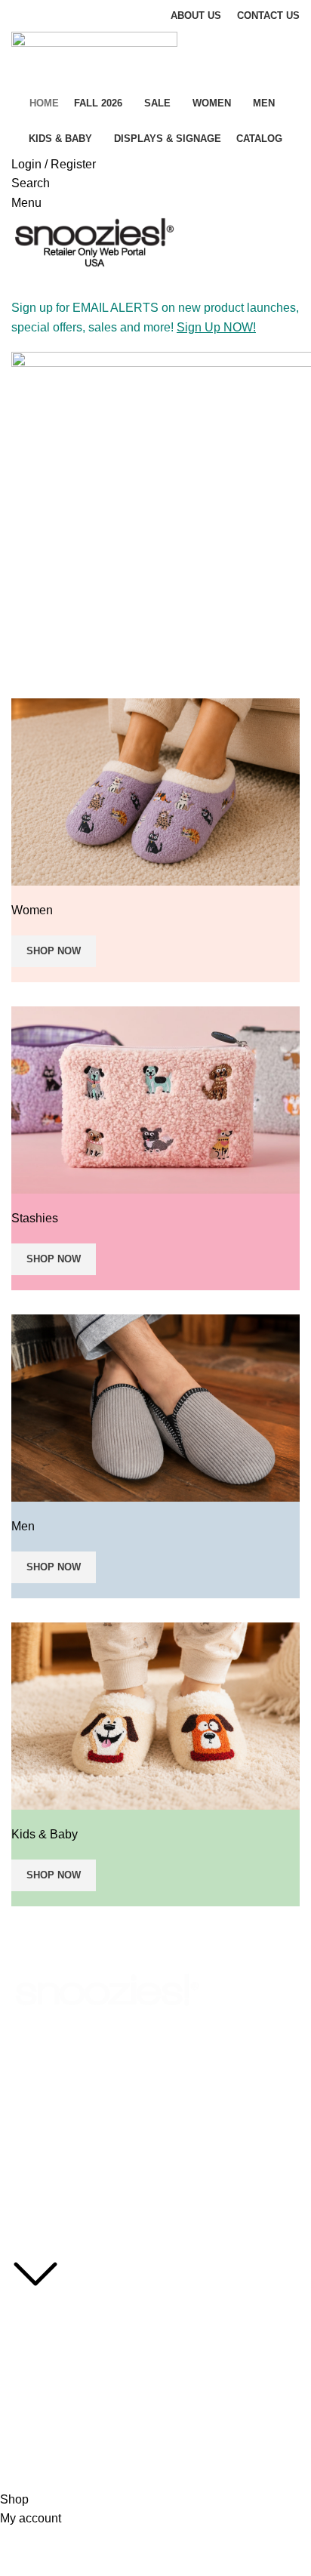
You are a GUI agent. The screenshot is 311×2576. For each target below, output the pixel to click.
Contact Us (38, 2414)
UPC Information (51, 2388)
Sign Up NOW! (216, 327)
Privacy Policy (44, 2337)
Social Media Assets (59, 2310)
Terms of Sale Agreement (72, 2362)
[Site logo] (94, 59)
